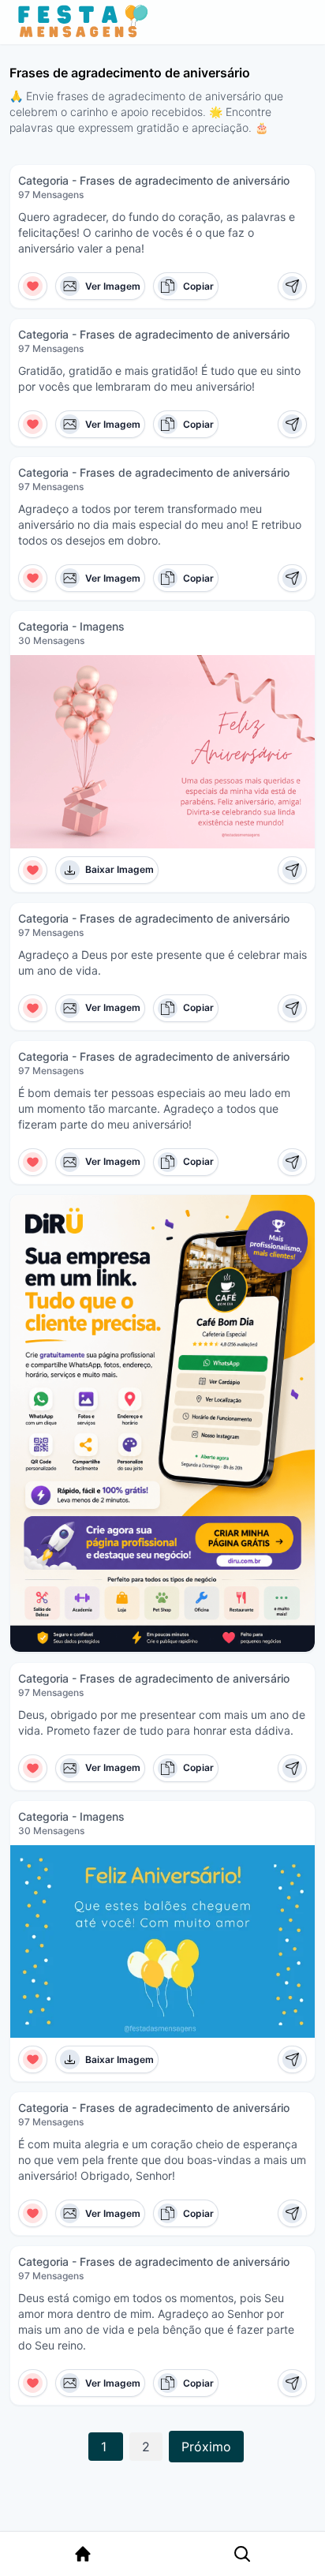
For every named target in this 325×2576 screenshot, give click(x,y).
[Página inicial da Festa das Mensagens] (86, 22)
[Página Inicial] (83, 2554)
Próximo (206, 2447)
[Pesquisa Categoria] (242, 2554)
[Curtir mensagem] (33, 286)
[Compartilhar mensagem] (292, 286)
